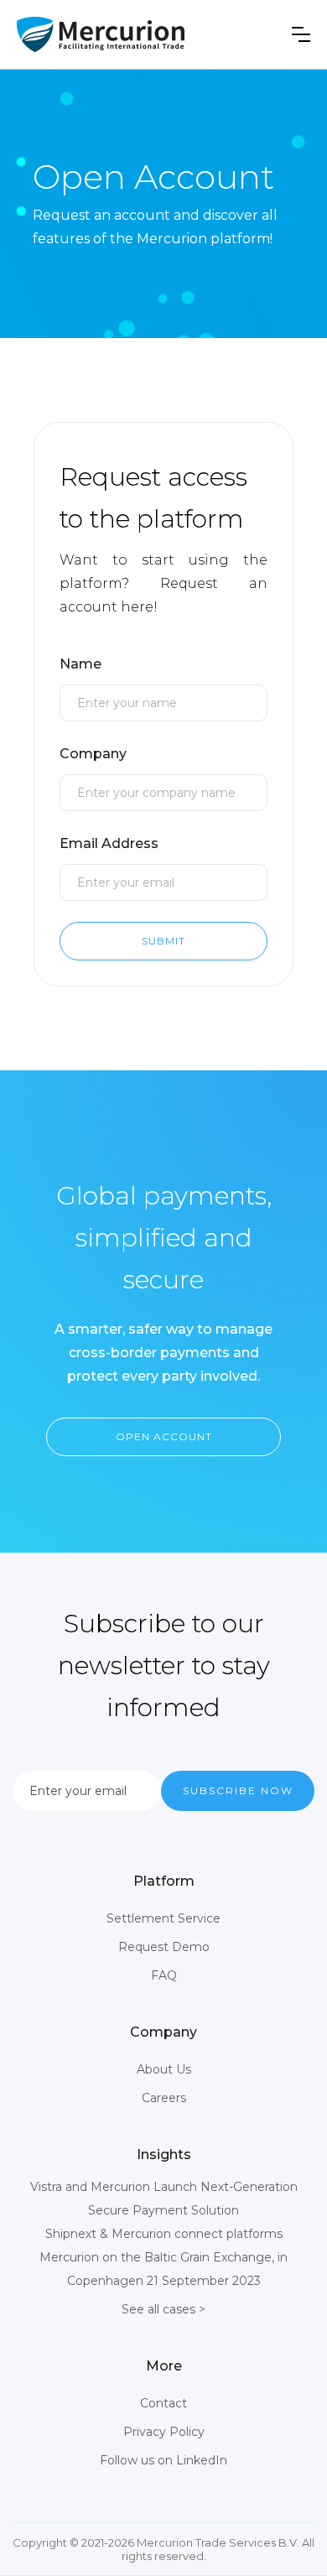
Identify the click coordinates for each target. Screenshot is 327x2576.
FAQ (164, 1975)
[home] (101, 34)
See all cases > (163, 2309)
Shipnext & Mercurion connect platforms (164, 2234)
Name (80, 664)
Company (93, 754)
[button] (301, 34)
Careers (164, 2098)
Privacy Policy (164, 2432)
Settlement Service (163, 1918)
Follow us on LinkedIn (163, 2460)
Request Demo (164, 1947)
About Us (164, 2069)
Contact (163, 2403)
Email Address (109, 843)
